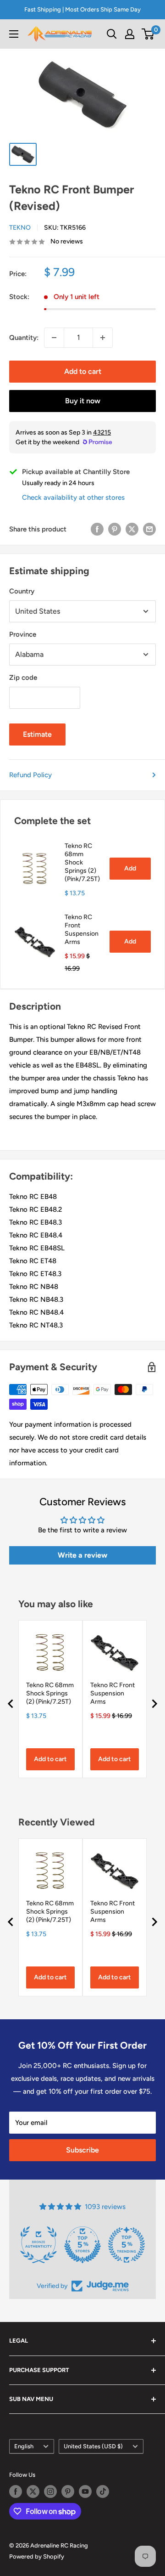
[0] (148, 34)
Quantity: (24, 338)
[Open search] (112, 34)
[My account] (130, 34)
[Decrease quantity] (54, 338)
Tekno (20, 228)
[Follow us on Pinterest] (68, 2491)
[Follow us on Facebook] (16, 2491)
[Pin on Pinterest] (115, 529)
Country (22, 591)
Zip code (23, 678)
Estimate (37, 734)
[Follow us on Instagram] (50, 2491)
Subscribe (82, 2150)
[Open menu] (14, 34)
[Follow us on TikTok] (103, 2491)
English (24, 2446)
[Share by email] (149, 529)
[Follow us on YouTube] (85, 2491)
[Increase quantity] (103, 338)
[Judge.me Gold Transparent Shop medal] (82, 2245)
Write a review (82, 1555)
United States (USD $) (93, 2446)
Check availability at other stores (73, 497)
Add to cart (83, 371)
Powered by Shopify (37, 2556)
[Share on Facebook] (97, 529)
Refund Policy (30, 775)
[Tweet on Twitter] (132, 529)
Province (23, 634)
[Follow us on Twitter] (33, 2491)
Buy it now (83, 401)
